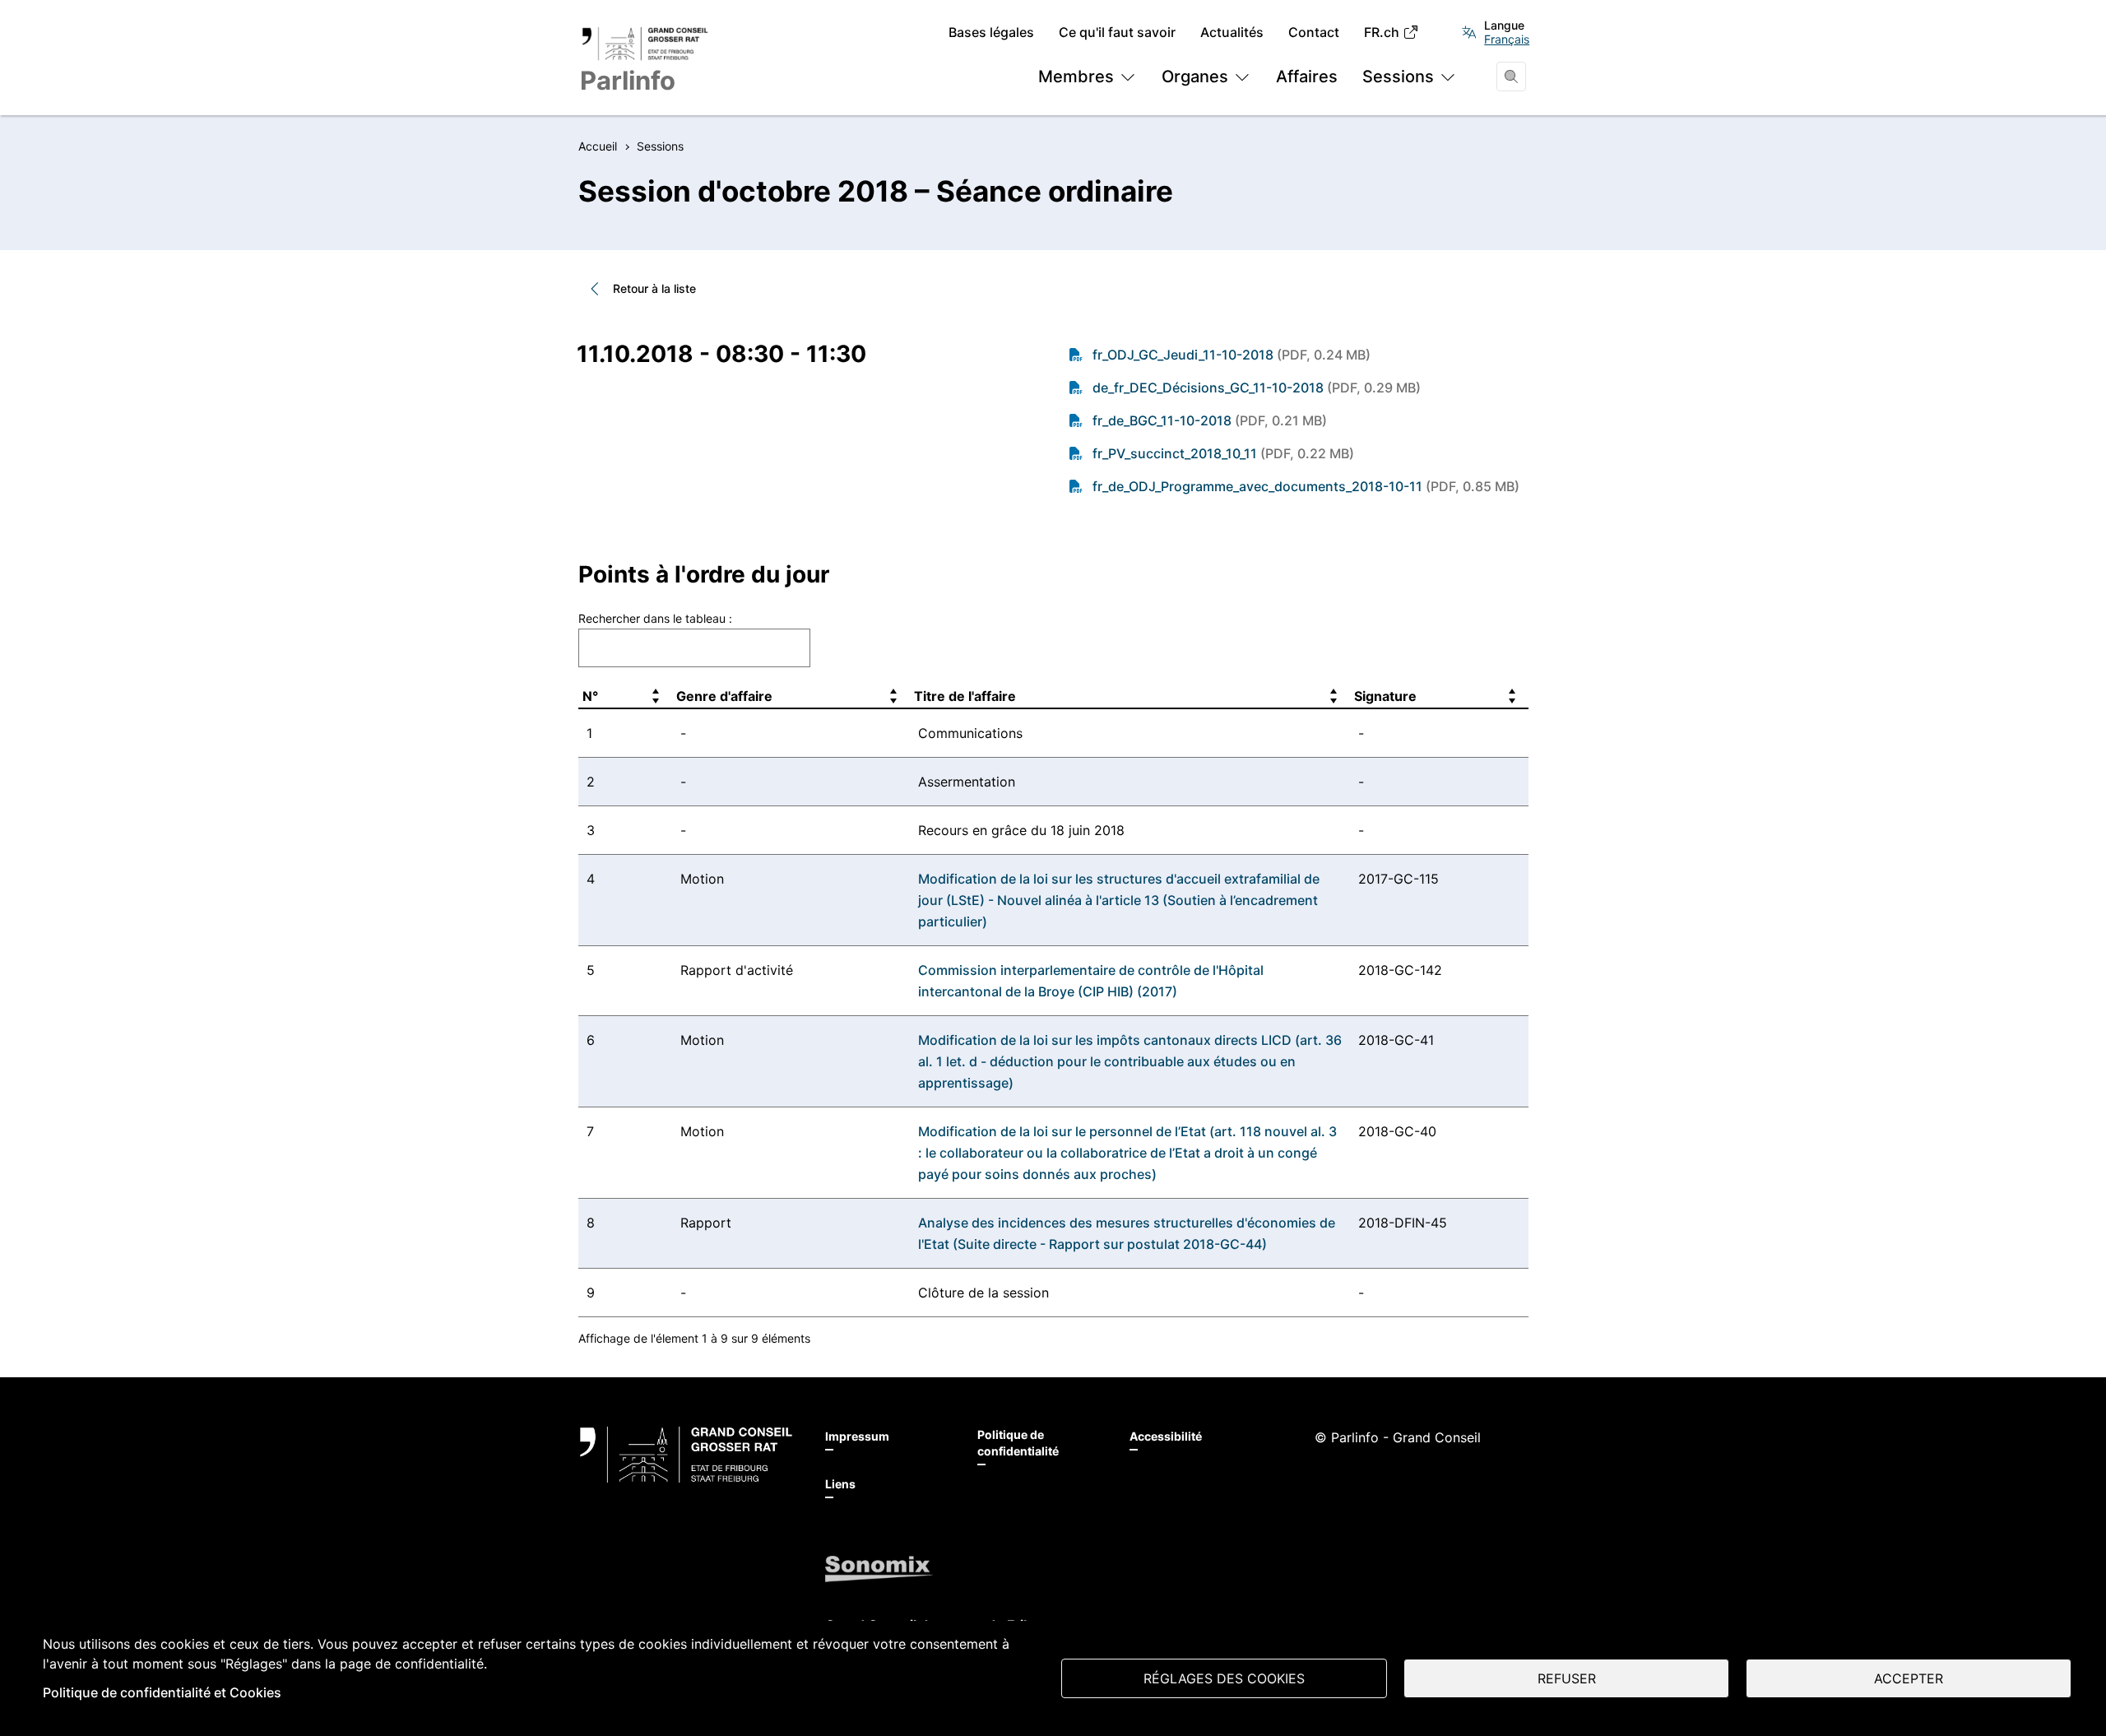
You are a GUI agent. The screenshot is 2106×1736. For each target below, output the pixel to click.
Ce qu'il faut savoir (1117, 32)
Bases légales (991, 32)
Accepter (1909, 1678)
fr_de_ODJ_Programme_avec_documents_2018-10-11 (1306, 486)
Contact (1314, 32)
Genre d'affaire (724, 696)
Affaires (1307, 77)
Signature (1385, 696)
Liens (840, 1484)
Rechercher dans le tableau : (655, 618)
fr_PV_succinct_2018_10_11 (1223, 453)
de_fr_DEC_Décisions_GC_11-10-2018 (1257, 388)
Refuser (1567, 1678)
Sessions (1398, 77)
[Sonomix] (879, 1569)
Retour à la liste (654, 288)
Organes (1195, 77)
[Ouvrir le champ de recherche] (1511, 77)
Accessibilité (1166, 1436)
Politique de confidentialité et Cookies (162, 1692)
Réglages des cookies (1224, 1678)
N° (590, 696)
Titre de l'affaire (965, 696)
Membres (1076, 77)
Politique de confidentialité (1018, 1443)
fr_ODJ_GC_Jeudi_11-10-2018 (1232, 355)
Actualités (1232, 32)
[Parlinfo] (686, 1455)
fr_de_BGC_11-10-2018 (1210, 420)
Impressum (857, 1436)
